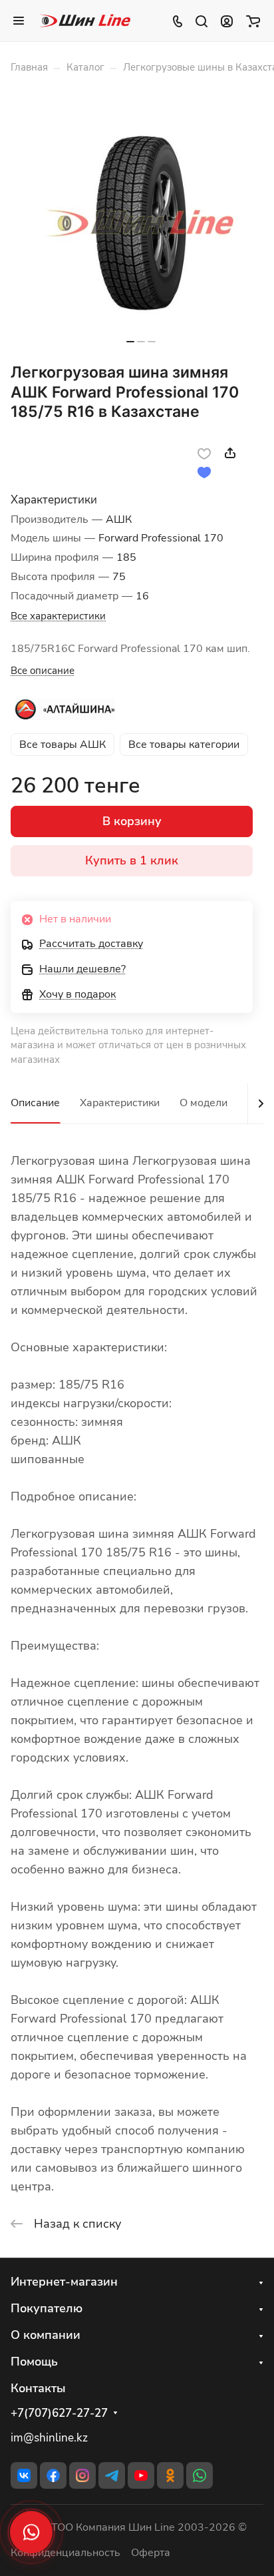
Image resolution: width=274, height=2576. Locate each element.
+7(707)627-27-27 (59, 2414)
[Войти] (227, 21)
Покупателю (47, 2308)
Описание (35, 1103)
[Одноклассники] (170, 2475)
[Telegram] (112, 2475)
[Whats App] (200, 2475)
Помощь (34, 2362)
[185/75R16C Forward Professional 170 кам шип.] (141, 223)
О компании (46, 2335)
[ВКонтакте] (24, 2475)
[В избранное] (204, 453)
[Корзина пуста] (253, 21)
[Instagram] (82, 2475)
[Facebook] (53, 2475)
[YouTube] (141, 2475)
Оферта (151, 2553)
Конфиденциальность (66, 2553)
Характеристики (120, 1103)
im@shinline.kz (49, 2438)
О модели (204, 1103)
